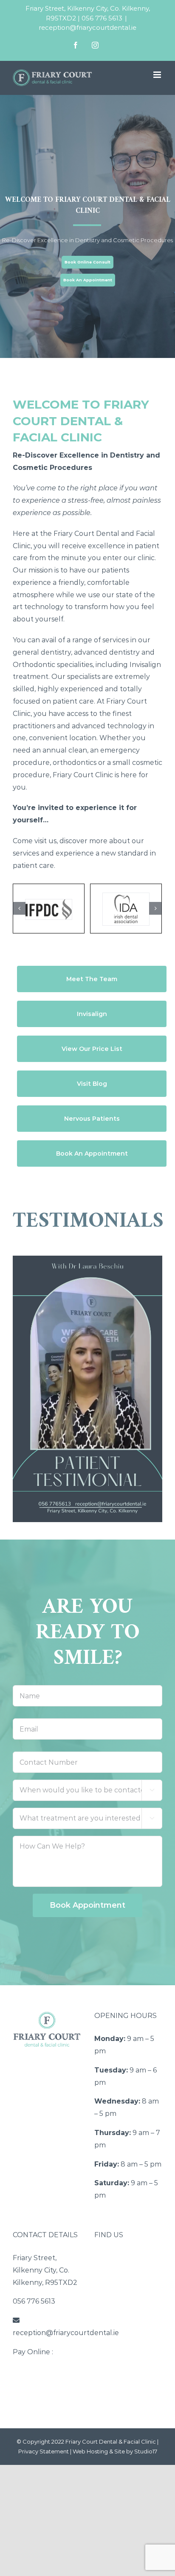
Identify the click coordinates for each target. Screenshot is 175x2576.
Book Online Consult (87, 262)
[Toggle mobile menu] (158, 75)
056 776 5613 (102, 18)
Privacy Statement (44, 2451)
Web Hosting (90, 2451)
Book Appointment (87, 1905)
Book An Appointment (88, 280)
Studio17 (146, 2451)
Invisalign (145, 665)
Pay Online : (33, 2352)
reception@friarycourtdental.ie (87, 27)
